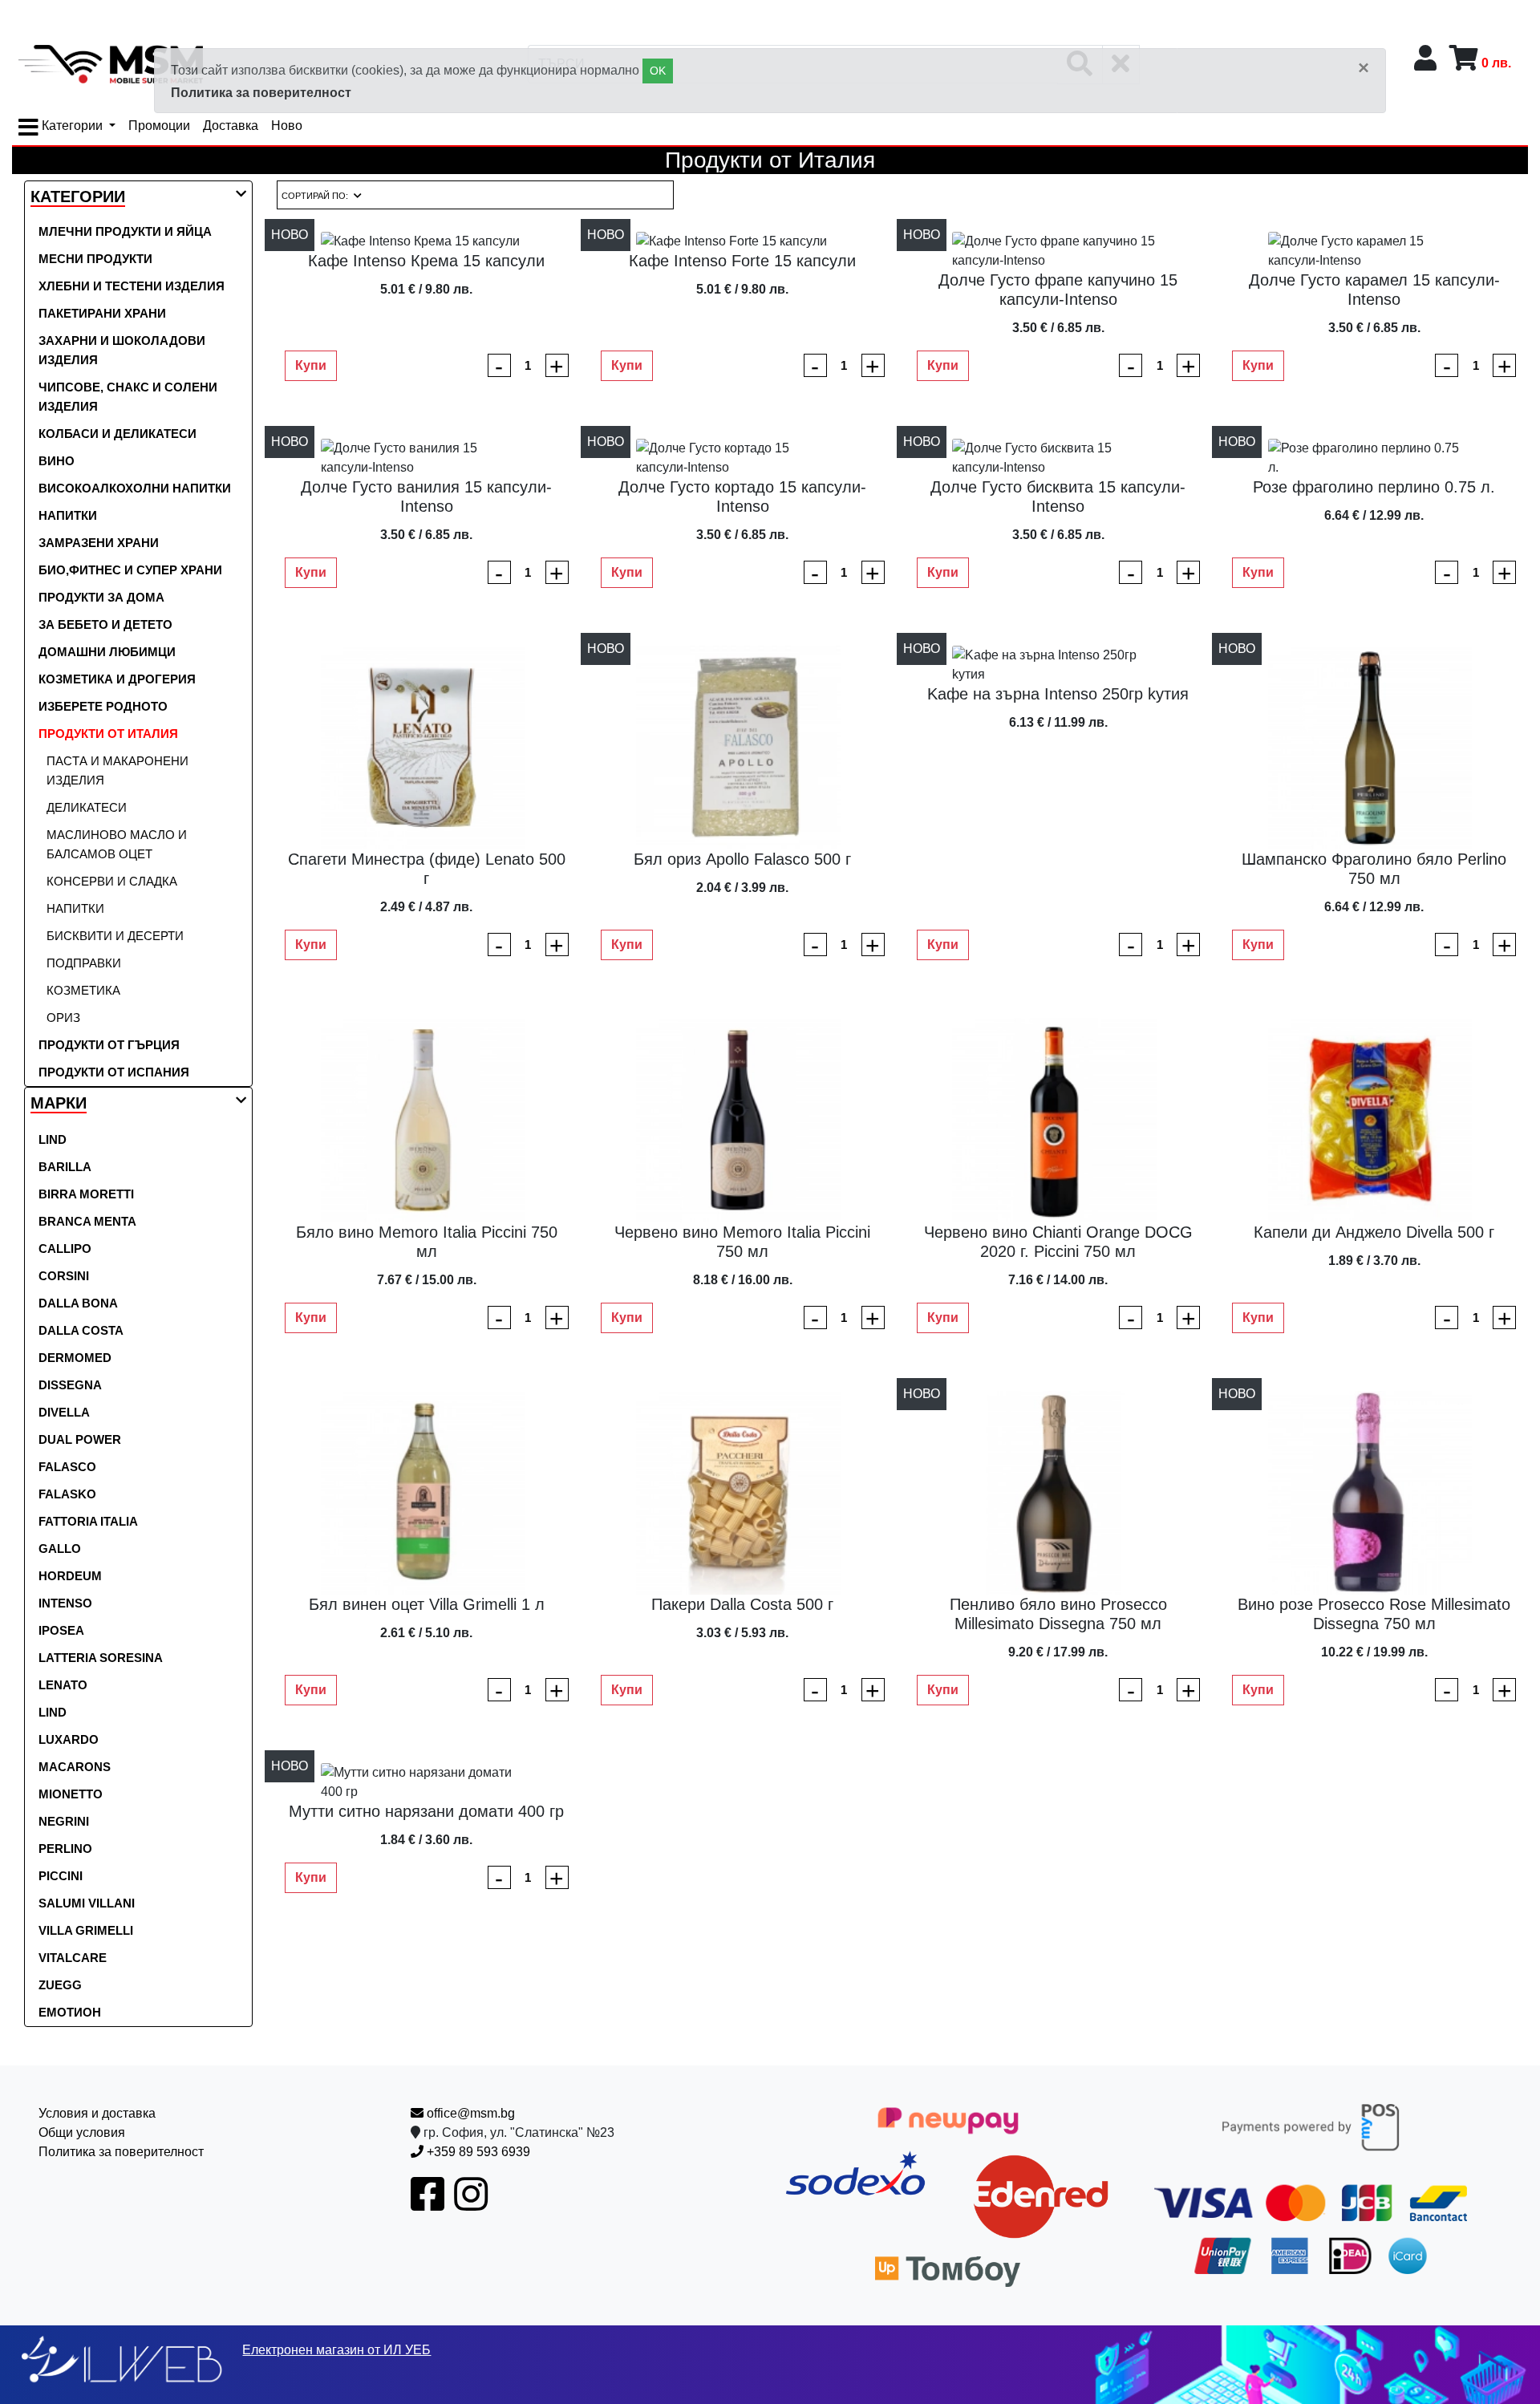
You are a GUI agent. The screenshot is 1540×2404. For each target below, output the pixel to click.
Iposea (61, 1630)
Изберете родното (103, 706)
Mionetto (71, 1794)
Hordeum (70, 1576)
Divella (64, 1412)
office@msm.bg (469, 2113)
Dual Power (80, 1439)
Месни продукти (95, 259)
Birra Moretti (86, 1194)
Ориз (63, 1018)
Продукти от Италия (108, 734)
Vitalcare (73, 1958)
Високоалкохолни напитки (135, 488)
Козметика (83, 990)
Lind (53, 1139)
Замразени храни (99, 543)
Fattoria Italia (88, 1521)
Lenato (63, 1685)
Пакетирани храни (102, 313)
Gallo (60, 1549)
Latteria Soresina (101, 1658)
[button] (78, 198)
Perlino (65, 1849)
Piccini (61, 1876)
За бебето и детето (105, 624)
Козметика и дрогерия (117, 679)
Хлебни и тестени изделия (132, 286)
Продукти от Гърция (109, 1045)
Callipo (65, 1249)
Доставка (231, 126)
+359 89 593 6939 (477, 2152)
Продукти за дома (101, 597)
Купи (311, 365)
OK (658, 71)
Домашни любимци (107, 652)
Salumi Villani (87, 1903)
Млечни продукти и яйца (125, 231)
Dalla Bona (78, 1303)
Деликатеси (87, 807)
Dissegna (70, 1385)
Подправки (84, 963)
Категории (72, 126)
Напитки (68, 515)
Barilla (65, 1167)
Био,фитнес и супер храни (130, 570)
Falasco (67, 1467)
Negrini (64, 1821)
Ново (287, 126)
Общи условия (82, 2132)
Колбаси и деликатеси (118, 434)
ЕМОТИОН (70, 2012)
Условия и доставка (97, 2113)
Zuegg (60, 1985)
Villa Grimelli (86, 1930)
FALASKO (67, 1494)
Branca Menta (87, 1221)
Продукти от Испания (114, 1072)
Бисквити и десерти (115, 936)
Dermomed (75, 1358)
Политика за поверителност (261, 93)
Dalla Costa (81, 1330)
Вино (57, 461)
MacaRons (75, 1767)
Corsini (64, 1276)
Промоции (159, 126)
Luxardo (69, 1739)
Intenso (65, 1603)
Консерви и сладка (112, 881)
